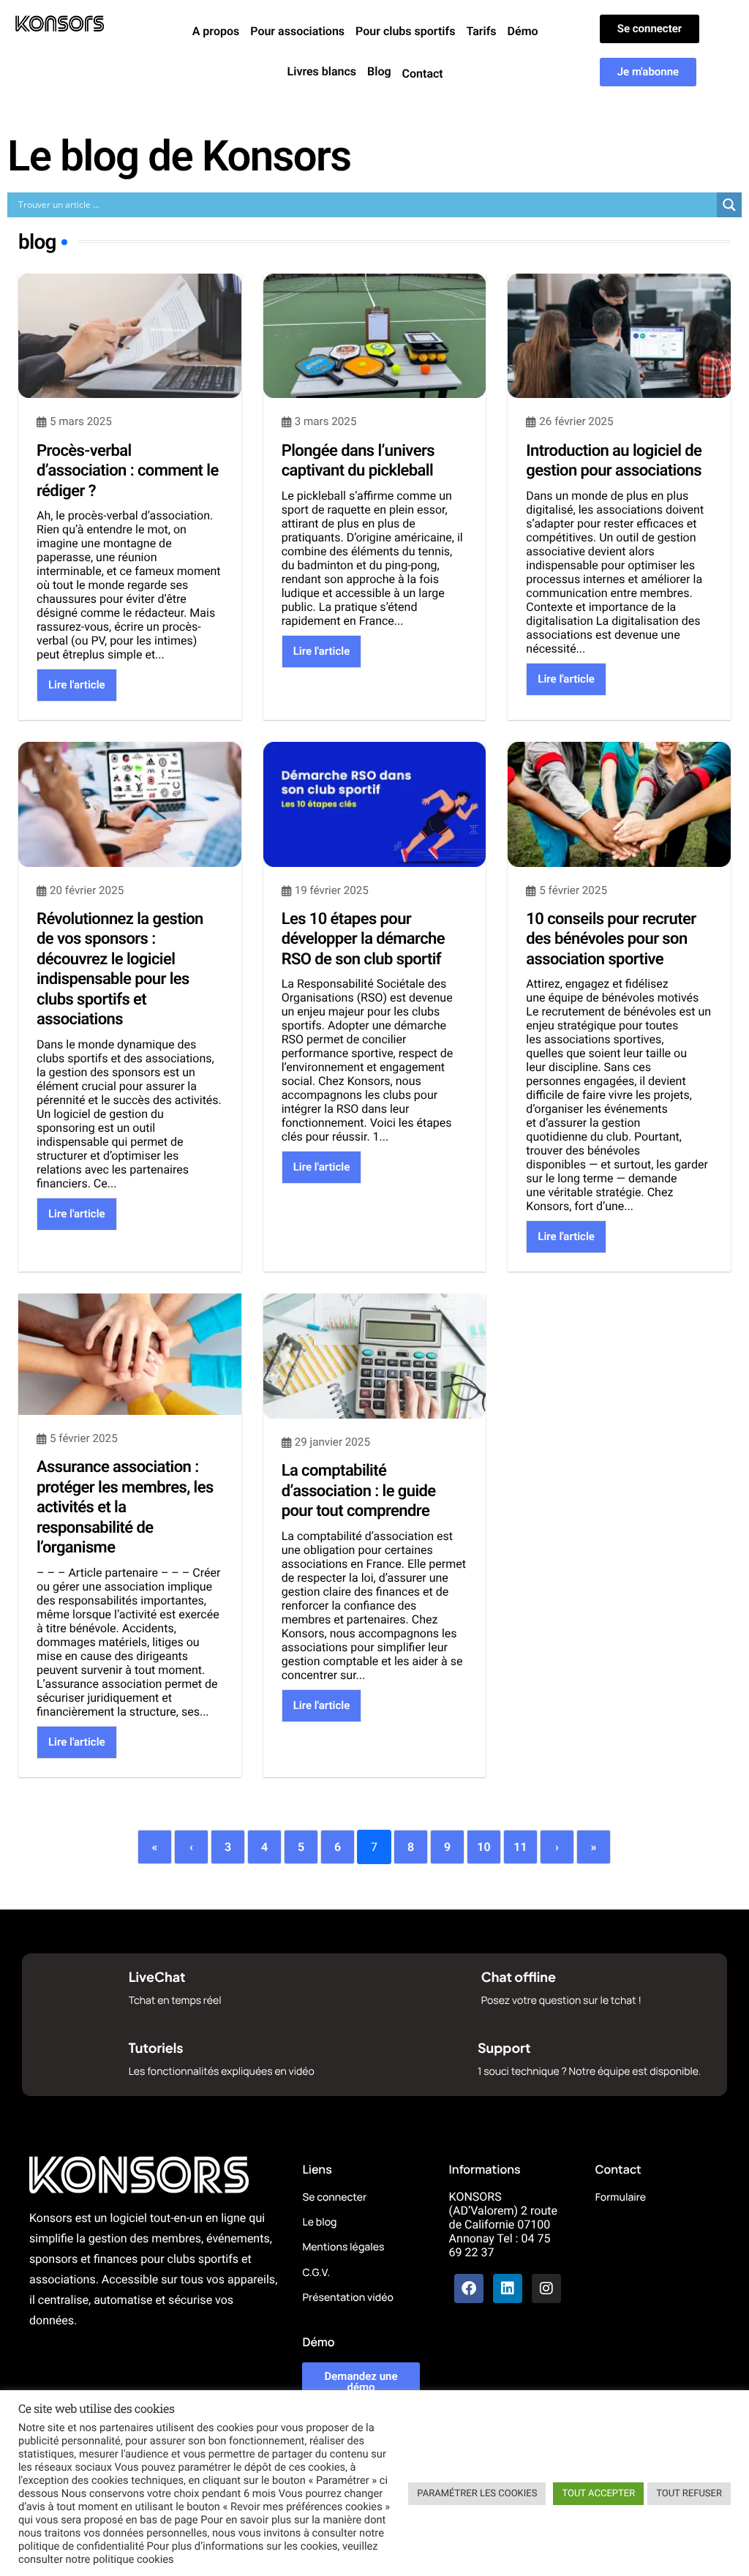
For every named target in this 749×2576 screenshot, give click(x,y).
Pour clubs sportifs (405, 31)
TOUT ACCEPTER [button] (598, 2494)
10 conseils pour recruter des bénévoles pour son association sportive (611, 939)
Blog (379, 71)
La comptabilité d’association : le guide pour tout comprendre (359, 1491)
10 (483, 1847)
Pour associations (297, 31)
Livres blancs (322, 71)
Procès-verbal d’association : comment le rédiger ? (128, 471)
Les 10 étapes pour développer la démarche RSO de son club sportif (363, 939)
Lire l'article (77, 685)
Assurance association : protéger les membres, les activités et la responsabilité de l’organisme (125, 1507)
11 (520, 1847)
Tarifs (481, 31)
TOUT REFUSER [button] (689, 2494)
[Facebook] (469, 2288)
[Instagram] (546, 2288)
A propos (216, 31)
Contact (423, 74)
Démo (523, 31)
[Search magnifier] (729, 205)
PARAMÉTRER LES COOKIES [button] (477, 2494)
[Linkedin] (508, 2288)
